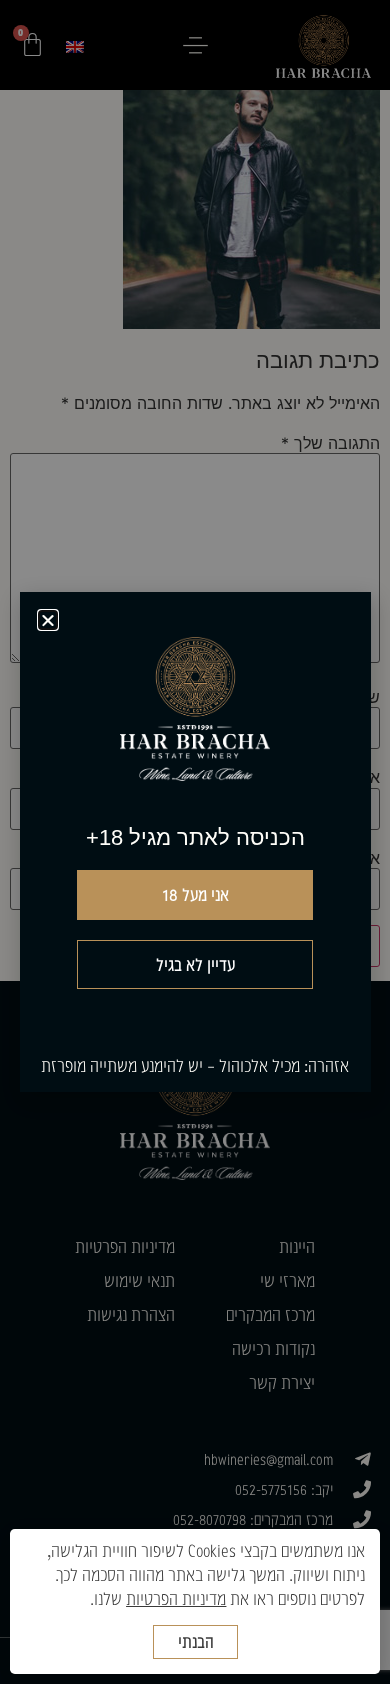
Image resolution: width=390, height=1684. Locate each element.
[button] (48, 620)
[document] (195, 842)
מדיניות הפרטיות (176, 1598)
